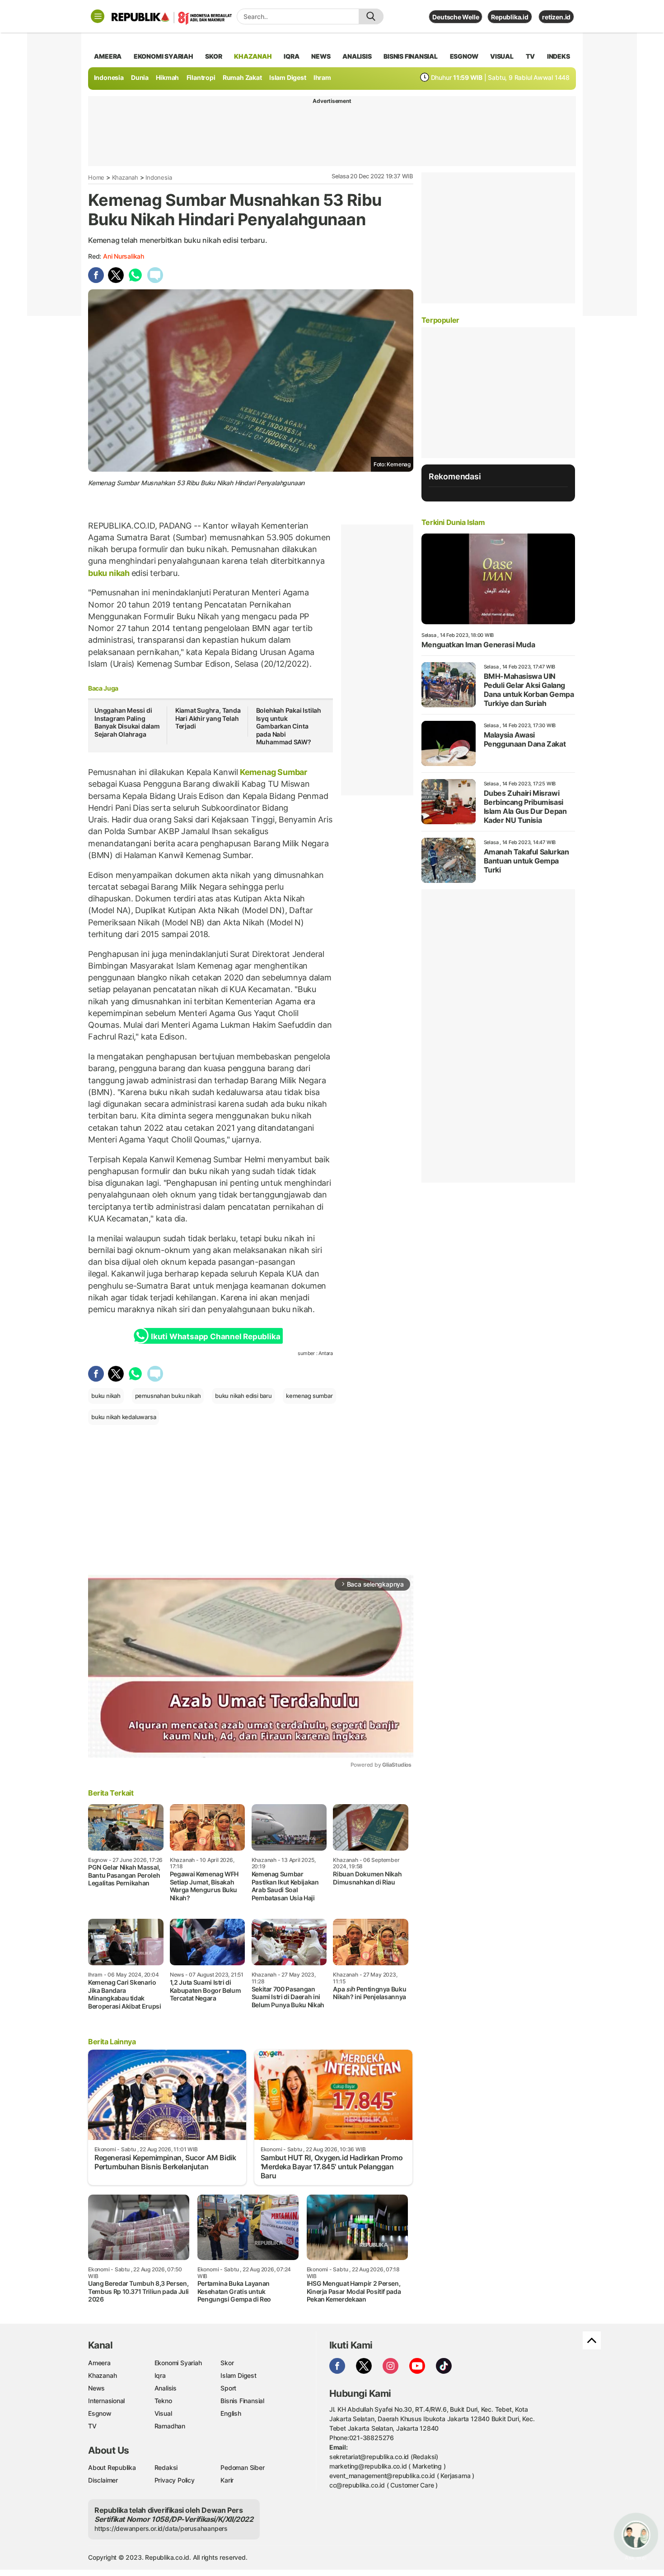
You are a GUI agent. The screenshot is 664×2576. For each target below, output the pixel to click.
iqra (291, 56)
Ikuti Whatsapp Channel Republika (215, 1337)
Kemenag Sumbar (273, 772)
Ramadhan (170, 2426)
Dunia (140, 77)
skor (213, 56)
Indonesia (109, 77)
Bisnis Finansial (411, 56)
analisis (357, 56)
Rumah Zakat (242, 77)
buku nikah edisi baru (243, 1396)
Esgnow (100, 2413)
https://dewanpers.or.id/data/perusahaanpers (161, 2528)
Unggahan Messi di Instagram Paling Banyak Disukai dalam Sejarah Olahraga (127, 722)
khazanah (253, 56)
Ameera (99, 2363)
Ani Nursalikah (124, 256)
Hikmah (167, 77)
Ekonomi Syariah (164, 56)
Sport (228, 2388)
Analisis (166, 2388)
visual (502, 56)
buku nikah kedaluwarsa (124, 1417)
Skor (227, 2363)
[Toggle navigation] (98, 16)
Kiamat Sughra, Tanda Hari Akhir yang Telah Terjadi (208, 718)
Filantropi (201, 77)
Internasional (106, 2401)
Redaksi (166, 2467)
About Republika (112, 2467)
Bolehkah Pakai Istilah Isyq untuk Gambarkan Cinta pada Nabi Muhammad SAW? (289, 726)
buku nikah (110, 573)
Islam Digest (288, 77)
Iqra (160, 2375)
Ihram (322, 77)
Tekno (163, 2401)
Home (96, 177)
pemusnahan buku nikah (168, 1396)
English (231, 2413)
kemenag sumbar (309, 1396)
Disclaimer (103, 2480)
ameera (108, 56)
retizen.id (556, 17)
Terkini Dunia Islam (453, 522)
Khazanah (125, 177)
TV (531, 56)
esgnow (464, 56)
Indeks (559, 56)
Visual (163, 2413)
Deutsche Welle (456, 17)
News (96, 2388)
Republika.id (510, 17)
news (321, 56)
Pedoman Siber (242, 2467)
